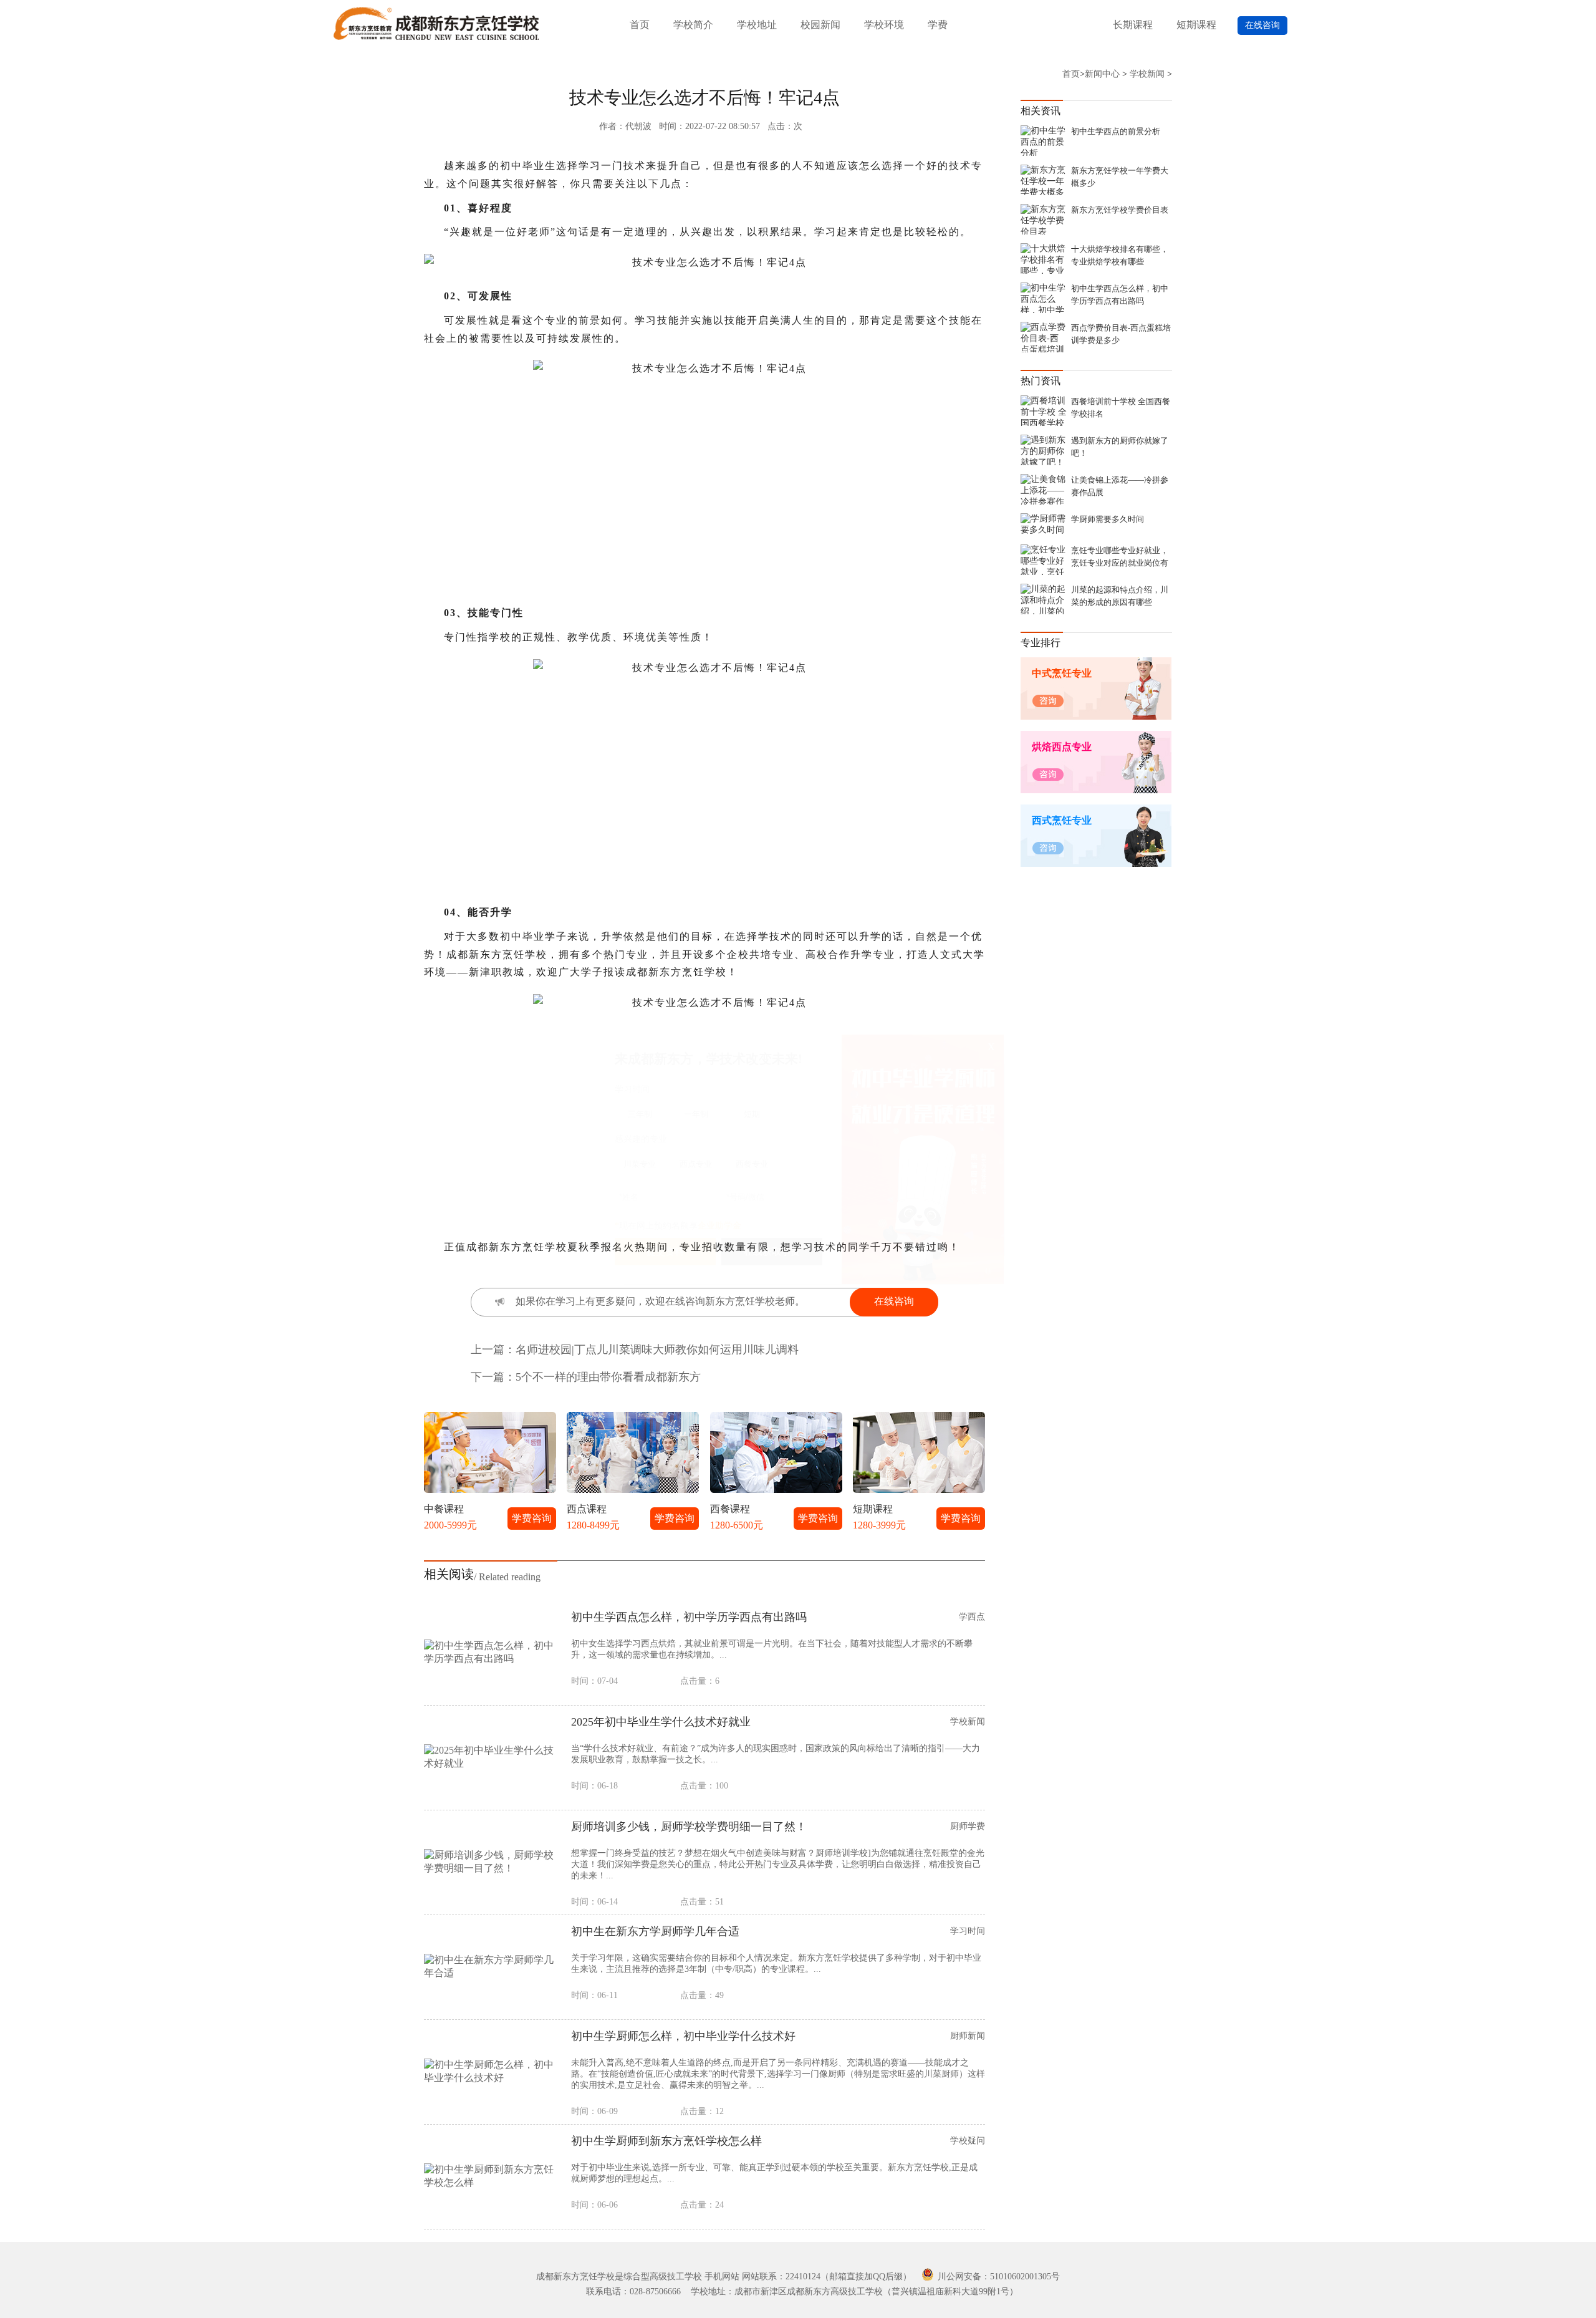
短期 (752, 1114)
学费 (938, 25)
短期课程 (1196, 25)
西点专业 (696, 1164)
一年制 (696, 1114)
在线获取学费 (772, 1252)
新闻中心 (1102, 74)
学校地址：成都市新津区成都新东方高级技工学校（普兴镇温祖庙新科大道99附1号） (854, 2291)
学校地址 (757, 25)
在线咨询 (1262, 25)
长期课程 (1133, 25)
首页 (640, 25)
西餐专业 (752, 1164)
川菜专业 (640, 1164)
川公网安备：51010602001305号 (997, 2277)
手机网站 (722, 2277)
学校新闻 (1147, 74)
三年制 (640, 1114)
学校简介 (693, 25)
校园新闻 (820, 25)
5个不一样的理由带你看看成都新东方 (608, 1377)
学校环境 (884, 25)
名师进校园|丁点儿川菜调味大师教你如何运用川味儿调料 (657, 1350)
